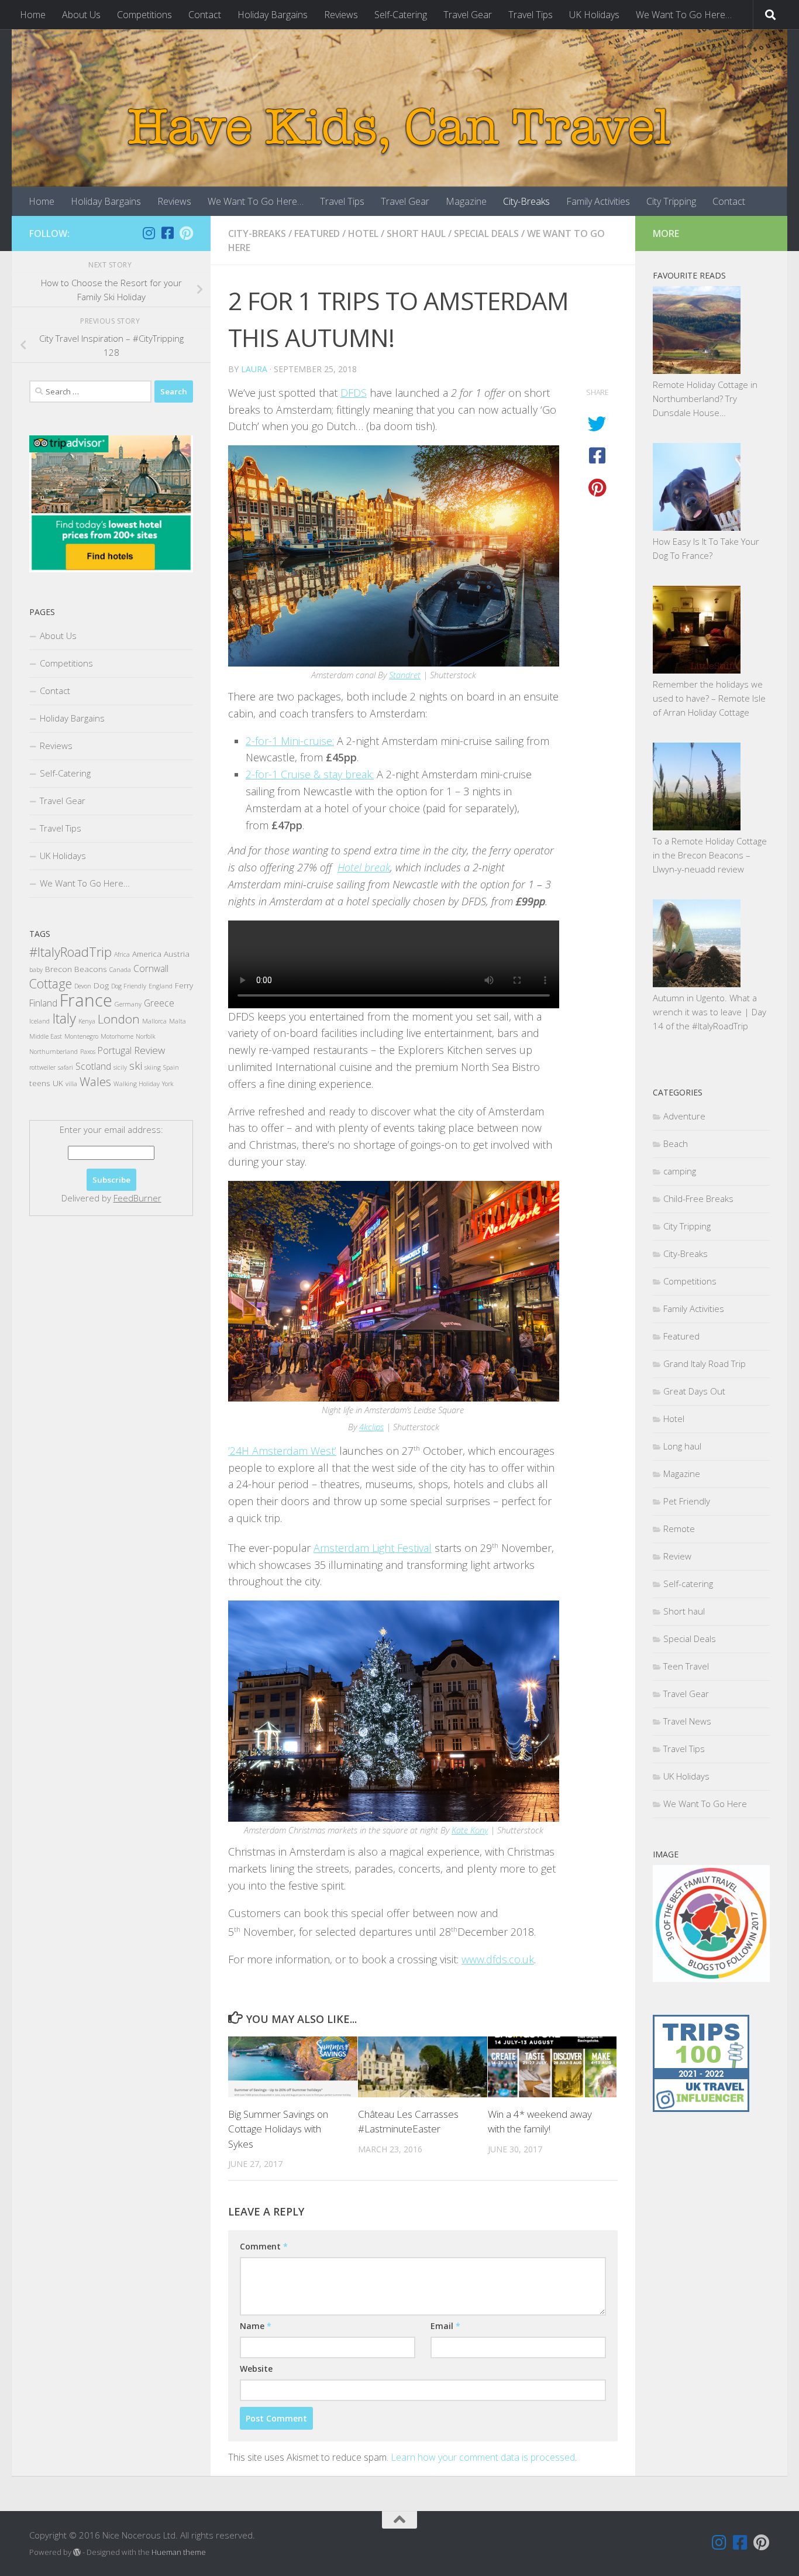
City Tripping (671, 201)
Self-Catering (401, 15)
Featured (317, 233)
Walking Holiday (137, 1084)
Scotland (93, 1066)
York (168, 1084)
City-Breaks (526, 201)
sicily (120, 1067)
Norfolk (145, 1036)
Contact (205, 15)
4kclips (371, 1427)
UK (58, 1083)
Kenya (87, 1021)
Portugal (115, 1050)
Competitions (144, 15)
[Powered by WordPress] (77, 2552)
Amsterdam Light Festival (373, 1548)
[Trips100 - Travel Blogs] (701, 2076)
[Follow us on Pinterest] (186, 233)
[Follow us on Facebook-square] (167, 233)
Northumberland (54, 1052)
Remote (679, 1529)
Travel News (687, 1721)
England (161, 986)
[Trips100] (701, 2108)
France (86, 1000)
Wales (95, 1081)
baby (36, 970)
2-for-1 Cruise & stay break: (310, 774)
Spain (171, 1067)
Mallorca (154, 1021)
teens (40, 1083)
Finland (43, 1003)
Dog (101, 985)
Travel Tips (531, 15)
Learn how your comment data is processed (483, 2457)
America (147, 954)
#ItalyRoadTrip (70, 952)
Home (33, 15)
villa (71, 1084)
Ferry (184, 985)
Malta (178, 1021)
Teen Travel (686, 1666)
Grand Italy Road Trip (705, 1363)
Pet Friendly (687, 1501)
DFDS (354, 393)
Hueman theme (179, 2552)
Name (256, 2326)
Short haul (416, 233)
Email (445, 2326)
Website (256, 2369)
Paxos (88, 1052)
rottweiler (42, 1067)
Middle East (46, 1036)
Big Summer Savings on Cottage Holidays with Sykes (278, 2129)
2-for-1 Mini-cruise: (290, 741)
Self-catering (688, 1584)
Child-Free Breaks (698, 1198)
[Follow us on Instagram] (149, 233)
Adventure (684, 1116)
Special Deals (486, 233)
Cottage (51, 983)
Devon (83, 986)
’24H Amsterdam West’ (282, 1451)
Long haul (682, 1446)
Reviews (341, 15)
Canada (120, 970)
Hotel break (364, 867)
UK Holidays (594, 15)
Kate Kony (470, 1830)
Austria (177, 954)
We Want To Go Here (705, 1804)
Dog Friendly (129, 986)
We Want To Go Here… (684, 15)
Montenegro (81, 1036)
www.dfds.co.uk (498, 1959)
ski (136, 1065)
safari (66, 1067)
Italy (64, 1018)
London (119, 1019)
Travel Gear (468, 15)
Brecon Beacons (76, 969)
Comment (264, 2246)
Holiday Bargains (273, 15)
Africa (122, 954)
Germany (128, 1004)
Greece (159, 1003)
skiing (153, 1067)
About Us (81, 15)
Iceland (39, 1021)
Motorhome (117, 1036)
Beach (676, 1143)
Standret (405, 675)
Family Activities (598, 201)
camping (680, 1171)
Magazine (466, 201)
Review (149, 1050)
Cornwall (151, 968)
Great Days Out (694, 1391)
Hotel (363, 233)
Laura (254, 369)
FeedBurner (137, 1198)
